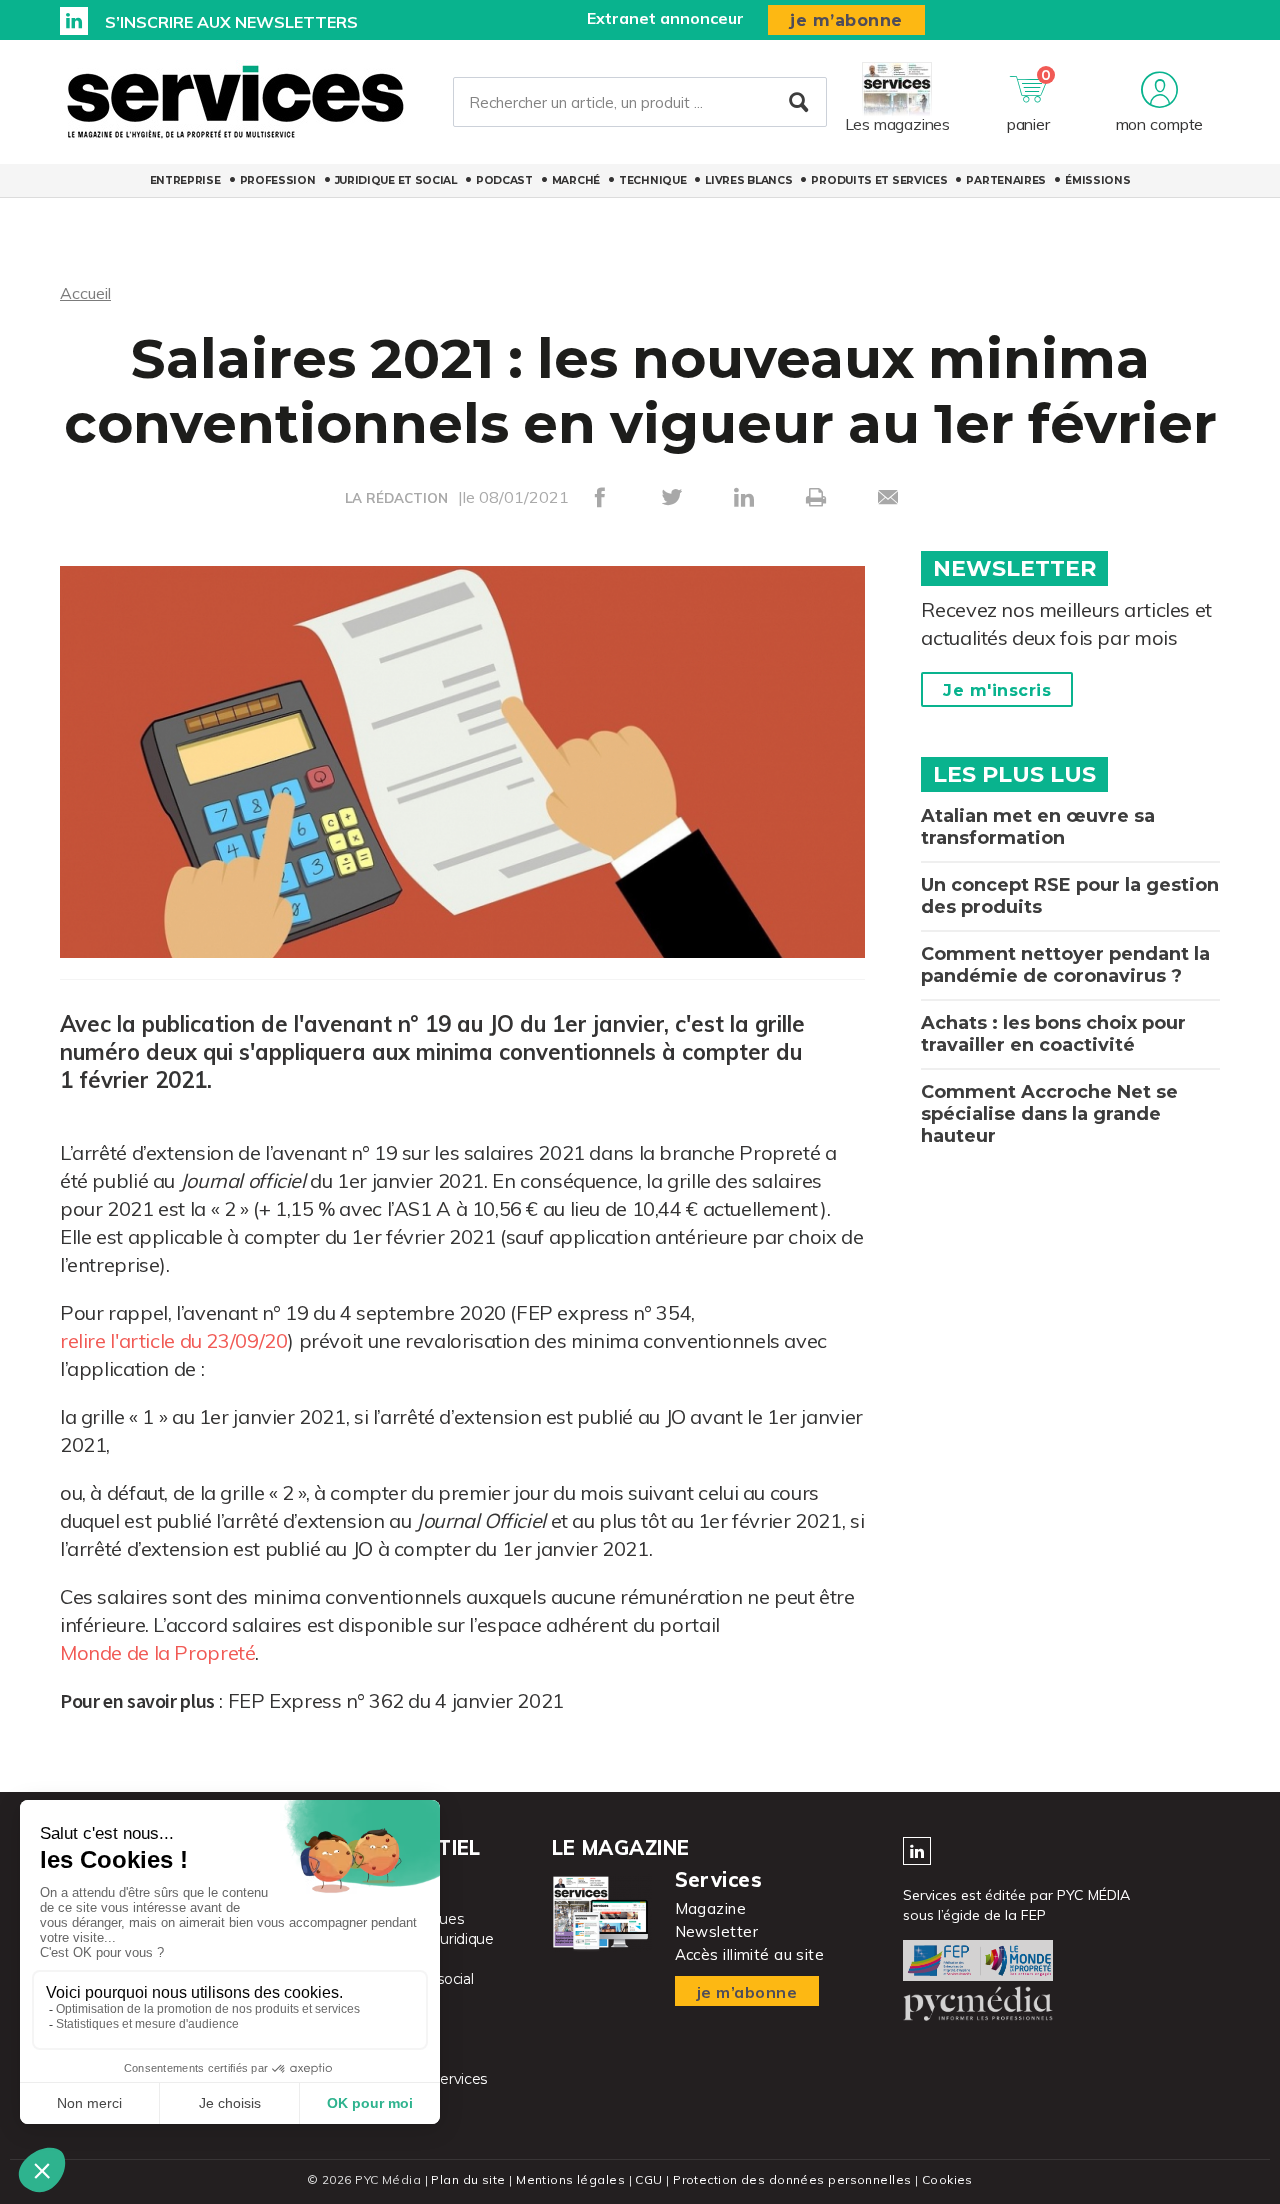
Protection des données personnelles (792, 2179)
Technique (652, 180)
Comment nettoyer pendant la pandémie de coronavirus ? (1065, 965)
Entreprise (185, 180)
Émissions (1097, 180)
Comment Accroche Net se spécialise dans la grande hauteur (1049, 1114)
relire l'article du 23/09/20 (173, 1340)
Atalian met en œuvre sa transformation (1038, 827)
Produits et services (879, 180)
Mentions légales (570, 2179)
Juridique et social (396, 180)
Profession (278, 180)
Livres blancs (748, 180)
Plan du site (468, 2179)
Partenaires (1006, 180)
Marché (576, 180)
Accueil (85, 293)
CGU (648, 2179)
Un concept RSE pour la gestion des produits (1070, 896)
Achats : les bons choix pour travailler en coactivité (1053, 1034)
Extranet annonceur (665, 18)
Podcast (504, 180)
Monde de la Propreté (157, 1652)
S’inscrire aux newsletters (231, 22)
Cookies (947, 2179)
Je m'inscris (997, 690)
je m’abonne (846, 20)
